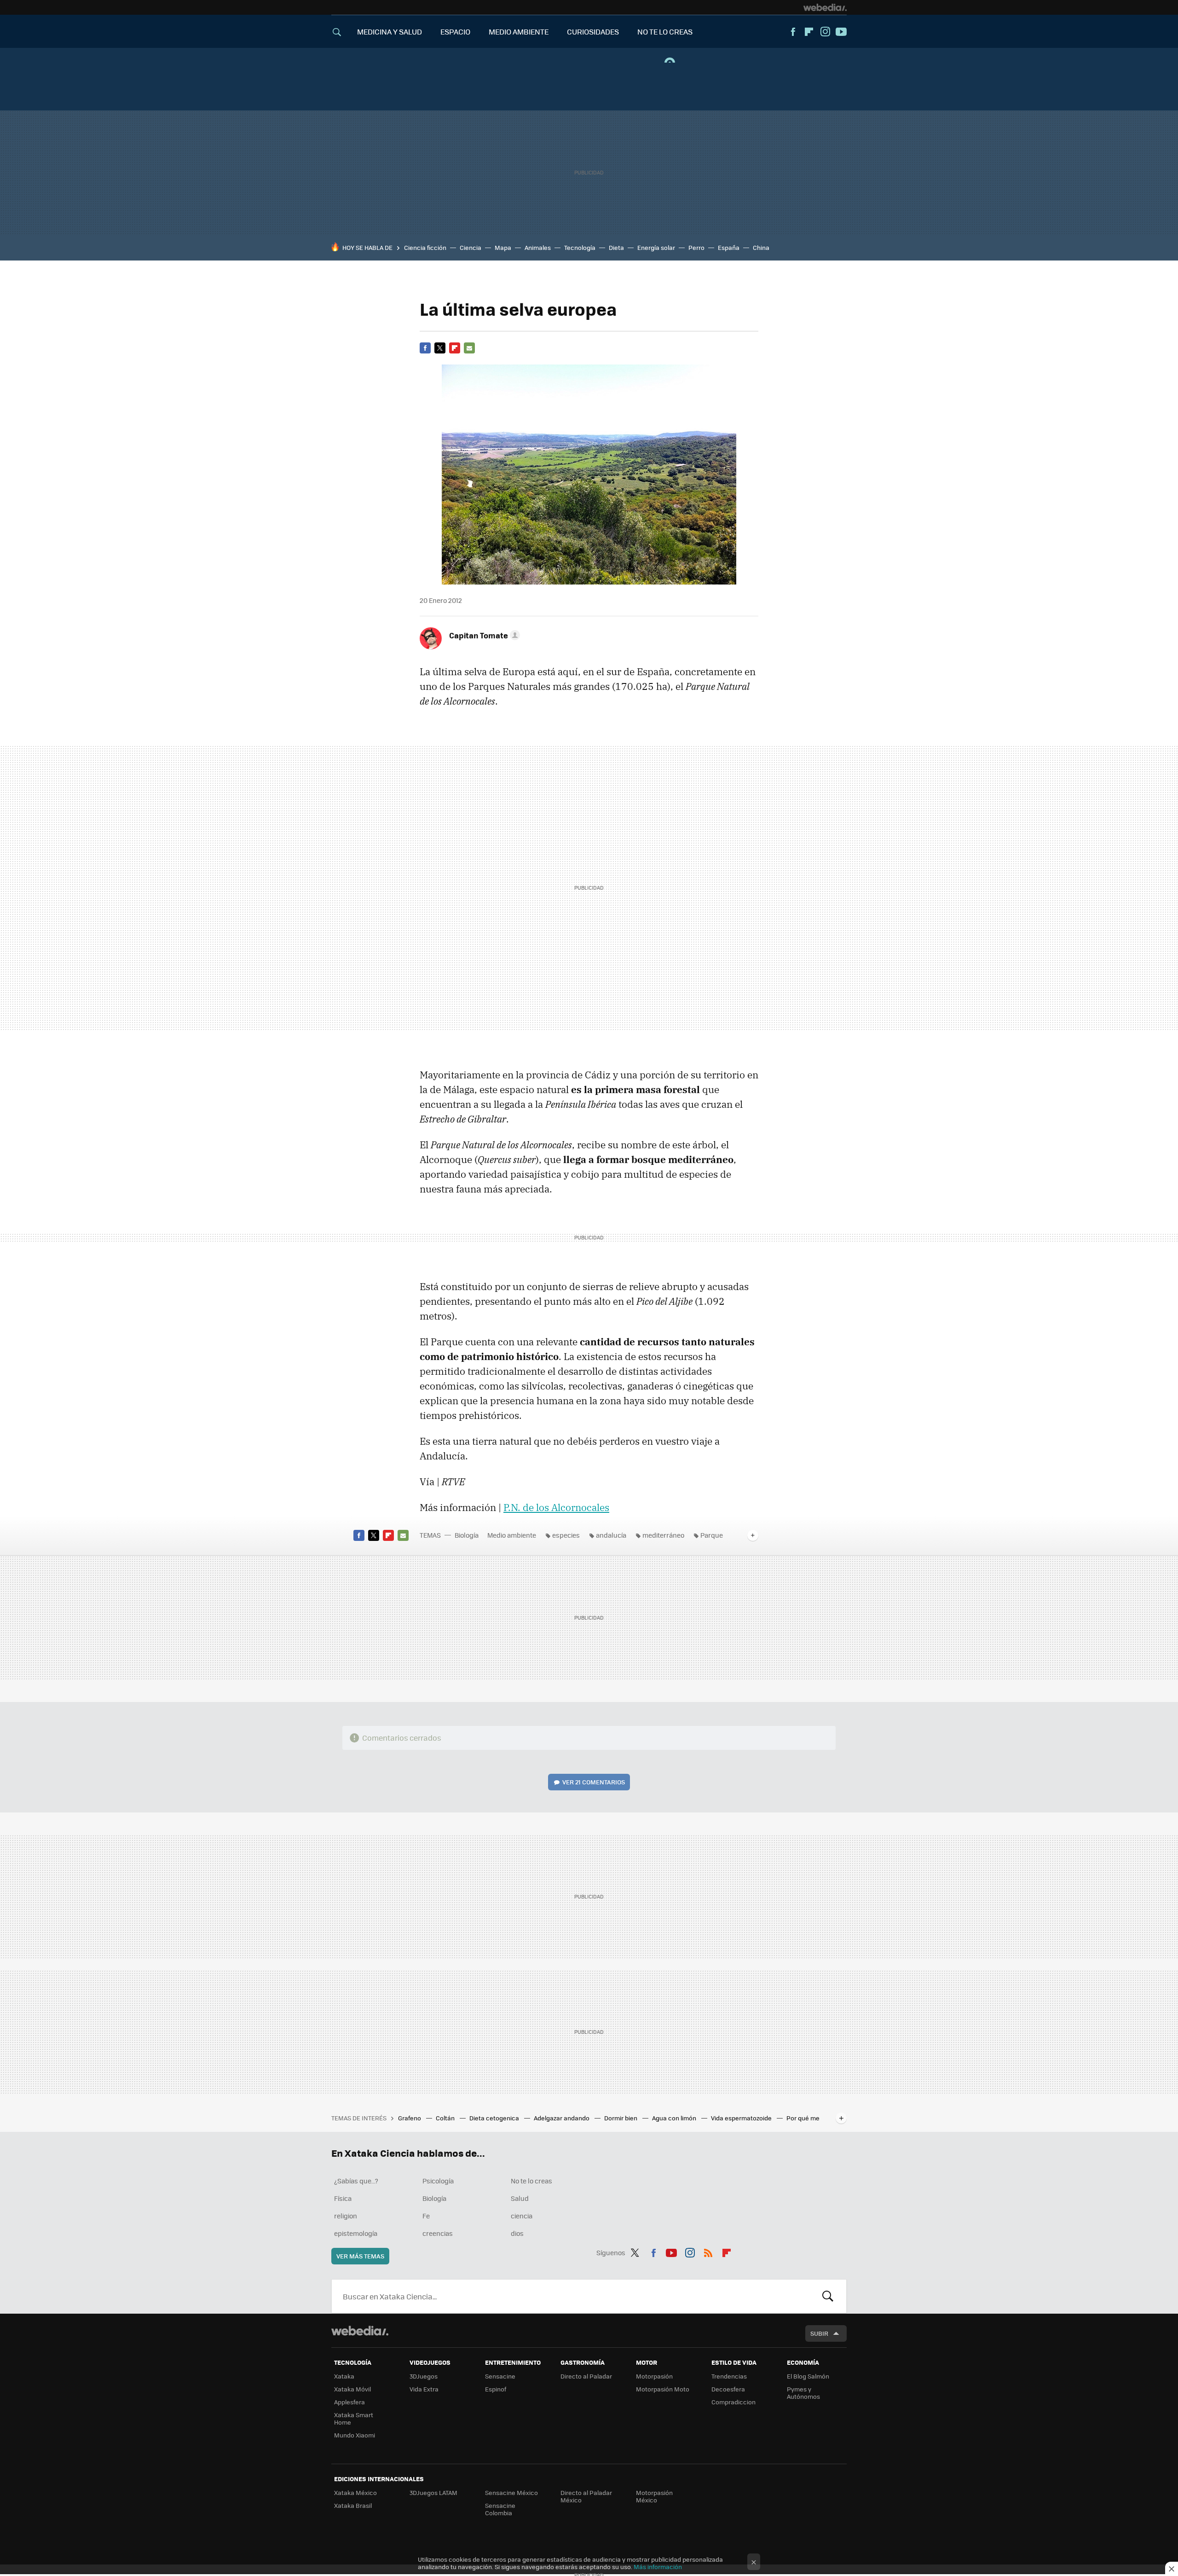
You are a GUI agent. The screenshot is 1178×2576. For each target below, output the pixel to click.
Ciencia (471, 247)
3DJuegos (424, 2376)
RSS (708, 2251)
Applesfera (349, 2402)
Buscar (828, 2296)
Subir (819, 2333)
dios (517, 2233)
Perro (696, 247)
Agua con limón (675, 2118)
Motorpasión (654, 2376)
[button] (483, 635)
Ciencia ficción (425, 247)
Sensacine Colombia (500, 2509)
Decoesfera (728, 2389)
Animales (538, 247)
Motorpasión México (654, 2496)
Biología (467, 1535)
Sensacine (500, 2376)
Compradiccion (733, 2402)
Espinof (496, 2389)
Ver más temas (360, 2256)
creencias (438, 2233)
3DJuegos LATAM (433, 2492)
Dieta (616, 247)
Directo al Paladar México (586, 2496)
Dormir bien (621, 2118)
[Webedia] (825, 7)
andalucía (611, 1535)
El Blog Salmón (808, 2376)
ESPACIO (455, 32)
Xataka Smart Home (354, 2418)
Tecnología (580, 247)
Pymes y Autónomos (803, 2393)
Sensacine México (511, 2492)
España (729, 247)
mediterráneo (663, 1535)
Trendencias (729, 2376)
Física (343, 2198)
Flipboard (809, 32)
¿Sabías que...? (356, 2181)
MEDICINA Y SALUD (390, 32)
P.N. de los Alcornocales (556, 1507)
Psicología (438, 2181)
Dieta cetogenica (495, 2118)
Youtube (841, 32)
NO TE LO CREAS (665, 32)
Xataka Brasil (353, 2505)
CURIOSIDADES (593, 32)
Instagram (825, 32)
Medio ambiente (512, 1535)
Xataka (344, 2376)
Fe (426, 2216)
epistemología (356, 2233)
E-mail (469, 348)
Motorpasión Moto (663, 2389)
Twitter (440, 348)
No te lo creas (531, 2181)
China (761, 247)
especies (566, 1535)
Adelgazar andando (562, 2118)
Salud (520, 2198)
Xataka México (355, 2492)
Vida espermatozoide (742, 2118)
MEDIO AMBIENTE (519, 32)
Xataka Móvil (352, 2389)
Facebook (793, 32)
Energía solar (656, 247)
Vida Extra (424, 2389)
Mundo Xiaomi (355, 2435)
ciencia (522, 2216)
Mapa (503, 247)
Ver (594, 1782)
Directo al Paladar (586, 2376)
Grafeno (410, 2118)
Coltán (446, 2118)
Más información (658, 2567)
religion (346, 2216)
